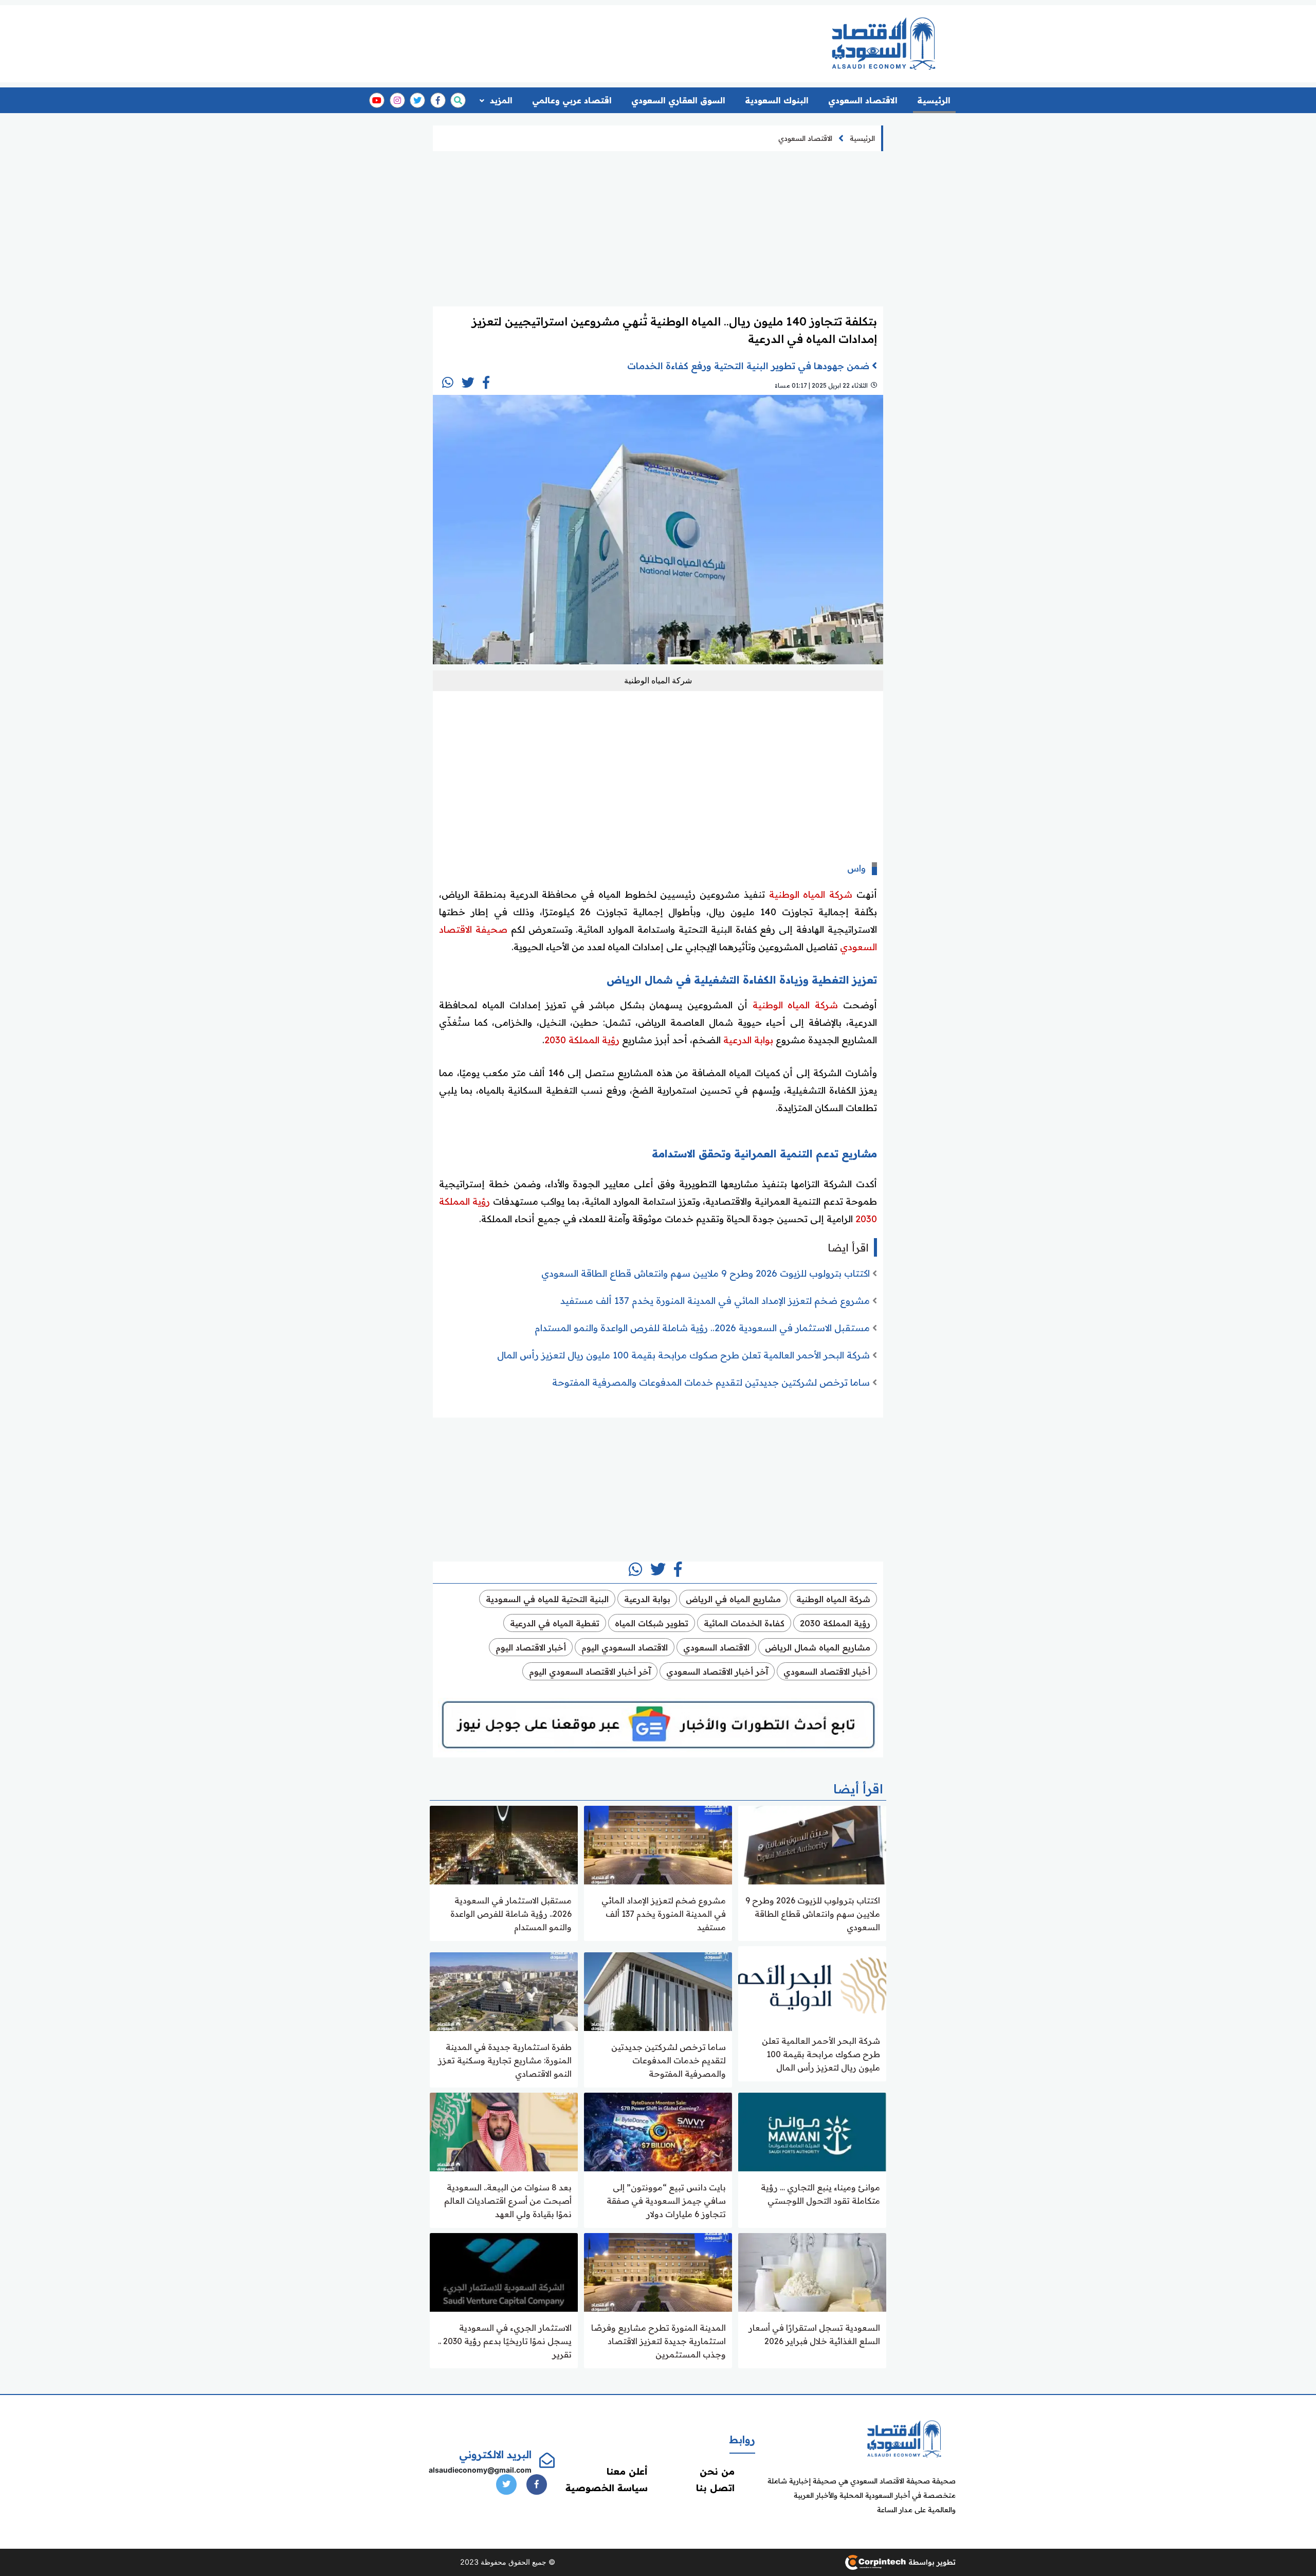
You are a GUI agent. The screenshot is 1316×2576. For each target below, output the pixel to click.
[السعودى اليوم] (904, 2438)
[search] (458, 100)
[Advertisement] (618, 40)
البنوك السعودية (777, 100)
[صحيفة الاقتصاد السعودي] (884, 43)
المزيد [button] (500, 100)
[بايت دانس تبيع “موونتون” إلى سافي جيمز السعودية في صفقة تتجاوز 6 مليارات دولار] (658, 2131)
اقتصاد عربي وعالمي (572, 100)
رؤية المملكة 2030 (582, 1040)
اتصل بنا (715, 2488)
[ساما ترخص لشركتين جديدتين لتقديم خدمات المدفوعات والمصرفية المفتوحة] (658, 1991)
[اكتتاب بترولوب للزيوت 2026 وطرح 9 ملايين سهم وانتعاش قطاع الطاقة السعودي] (812, 1844)
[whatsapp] (448, 383)
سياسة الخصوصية (607, 2488)
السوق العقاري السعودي (678, 100)
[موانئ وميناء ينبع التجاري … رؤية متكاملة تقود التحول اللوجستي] (812, 2131)
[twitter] (417, 100)
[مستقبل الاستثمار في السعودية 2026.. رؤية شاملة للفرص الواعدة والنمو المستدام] (504, 1844)
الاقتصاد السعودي (863, 100)
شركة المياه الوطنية (811, 894)
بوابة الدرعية (748, 1040)
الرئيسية (934, 100)
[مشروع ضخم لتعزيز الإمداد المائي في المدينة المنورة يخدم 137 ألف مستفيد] (658, 1844)
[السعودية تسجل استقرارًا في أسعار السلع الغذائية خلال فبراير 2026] (812, 2271)
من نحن (717, 2471)
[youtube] (377, 100)
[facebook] (438, 100)
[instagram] (397, 100)
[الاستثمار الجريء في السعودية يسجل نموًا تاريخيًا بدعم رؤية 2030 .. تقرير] (504, 2271)
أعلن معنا (627, 2471)
